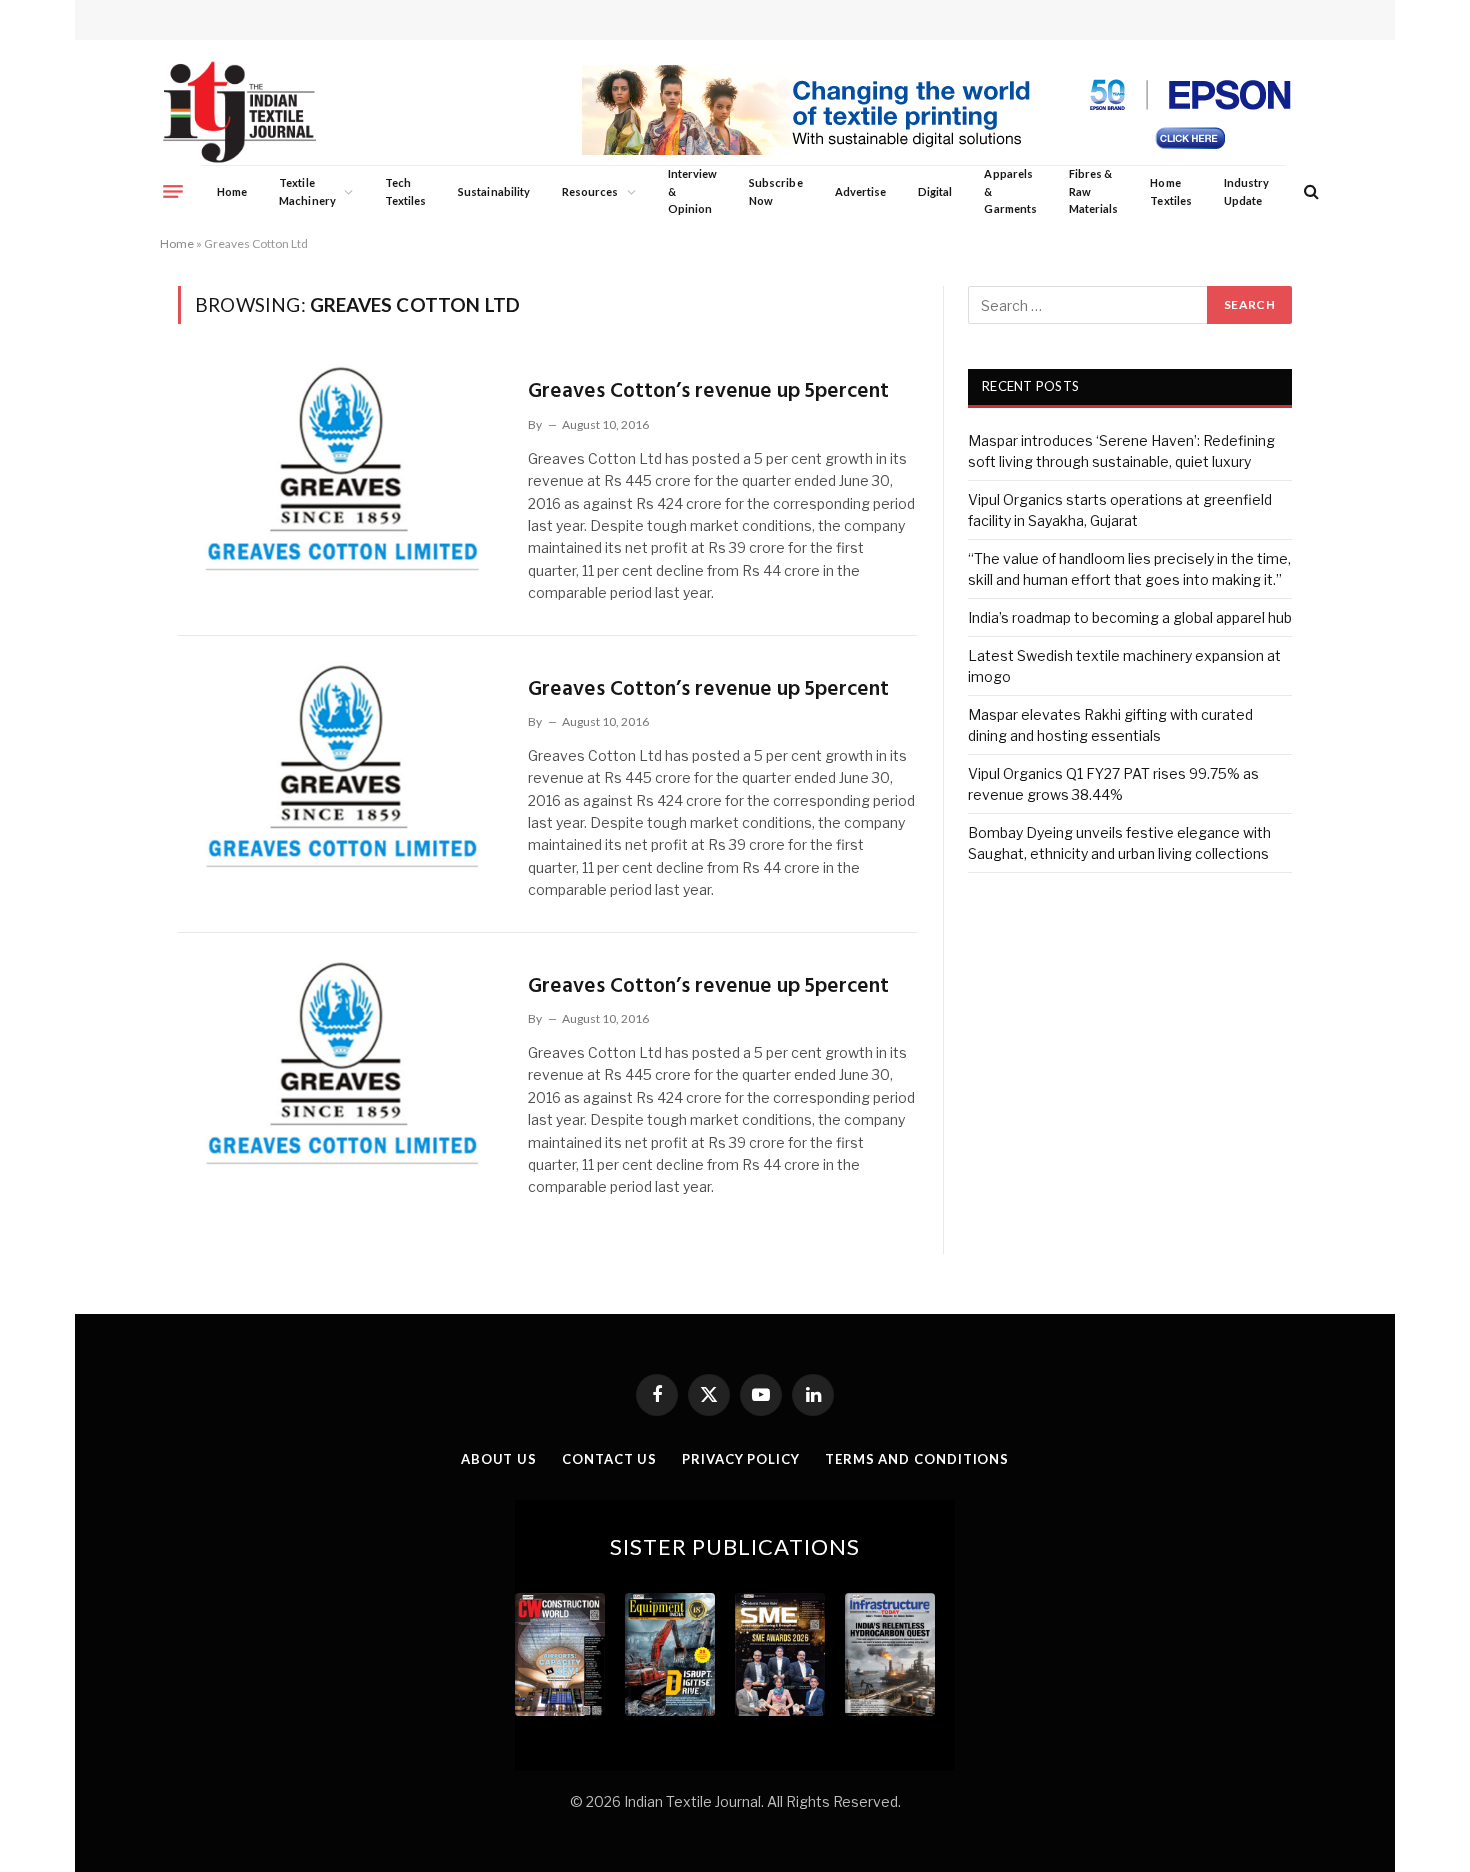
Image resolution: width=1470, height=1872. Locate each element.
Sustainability (494, 191)
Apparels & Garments (1010, 191)
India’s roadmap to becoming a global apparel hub (1130, 617)
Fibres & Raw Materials (1094, 191)
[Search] (1309, 191)
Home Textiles (1170, 191)
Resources (590, 191)
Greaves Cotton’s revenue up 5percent (708, 391)
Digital (935, 191)
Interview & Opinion (693, 191)
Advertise (861, 191)
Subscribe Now (776, 191)
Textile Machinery (307, 191)
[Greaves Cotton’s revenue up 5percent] (340, 467)
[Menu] (173, 191)
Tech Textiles (405, 191)
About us (499, 1459)
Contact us (609, 1459)
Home (232, 191)
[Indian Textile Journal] (239, 112)
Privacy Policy (741, 1459)
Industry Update (1246, 191)
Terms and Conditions (917, 1459)
